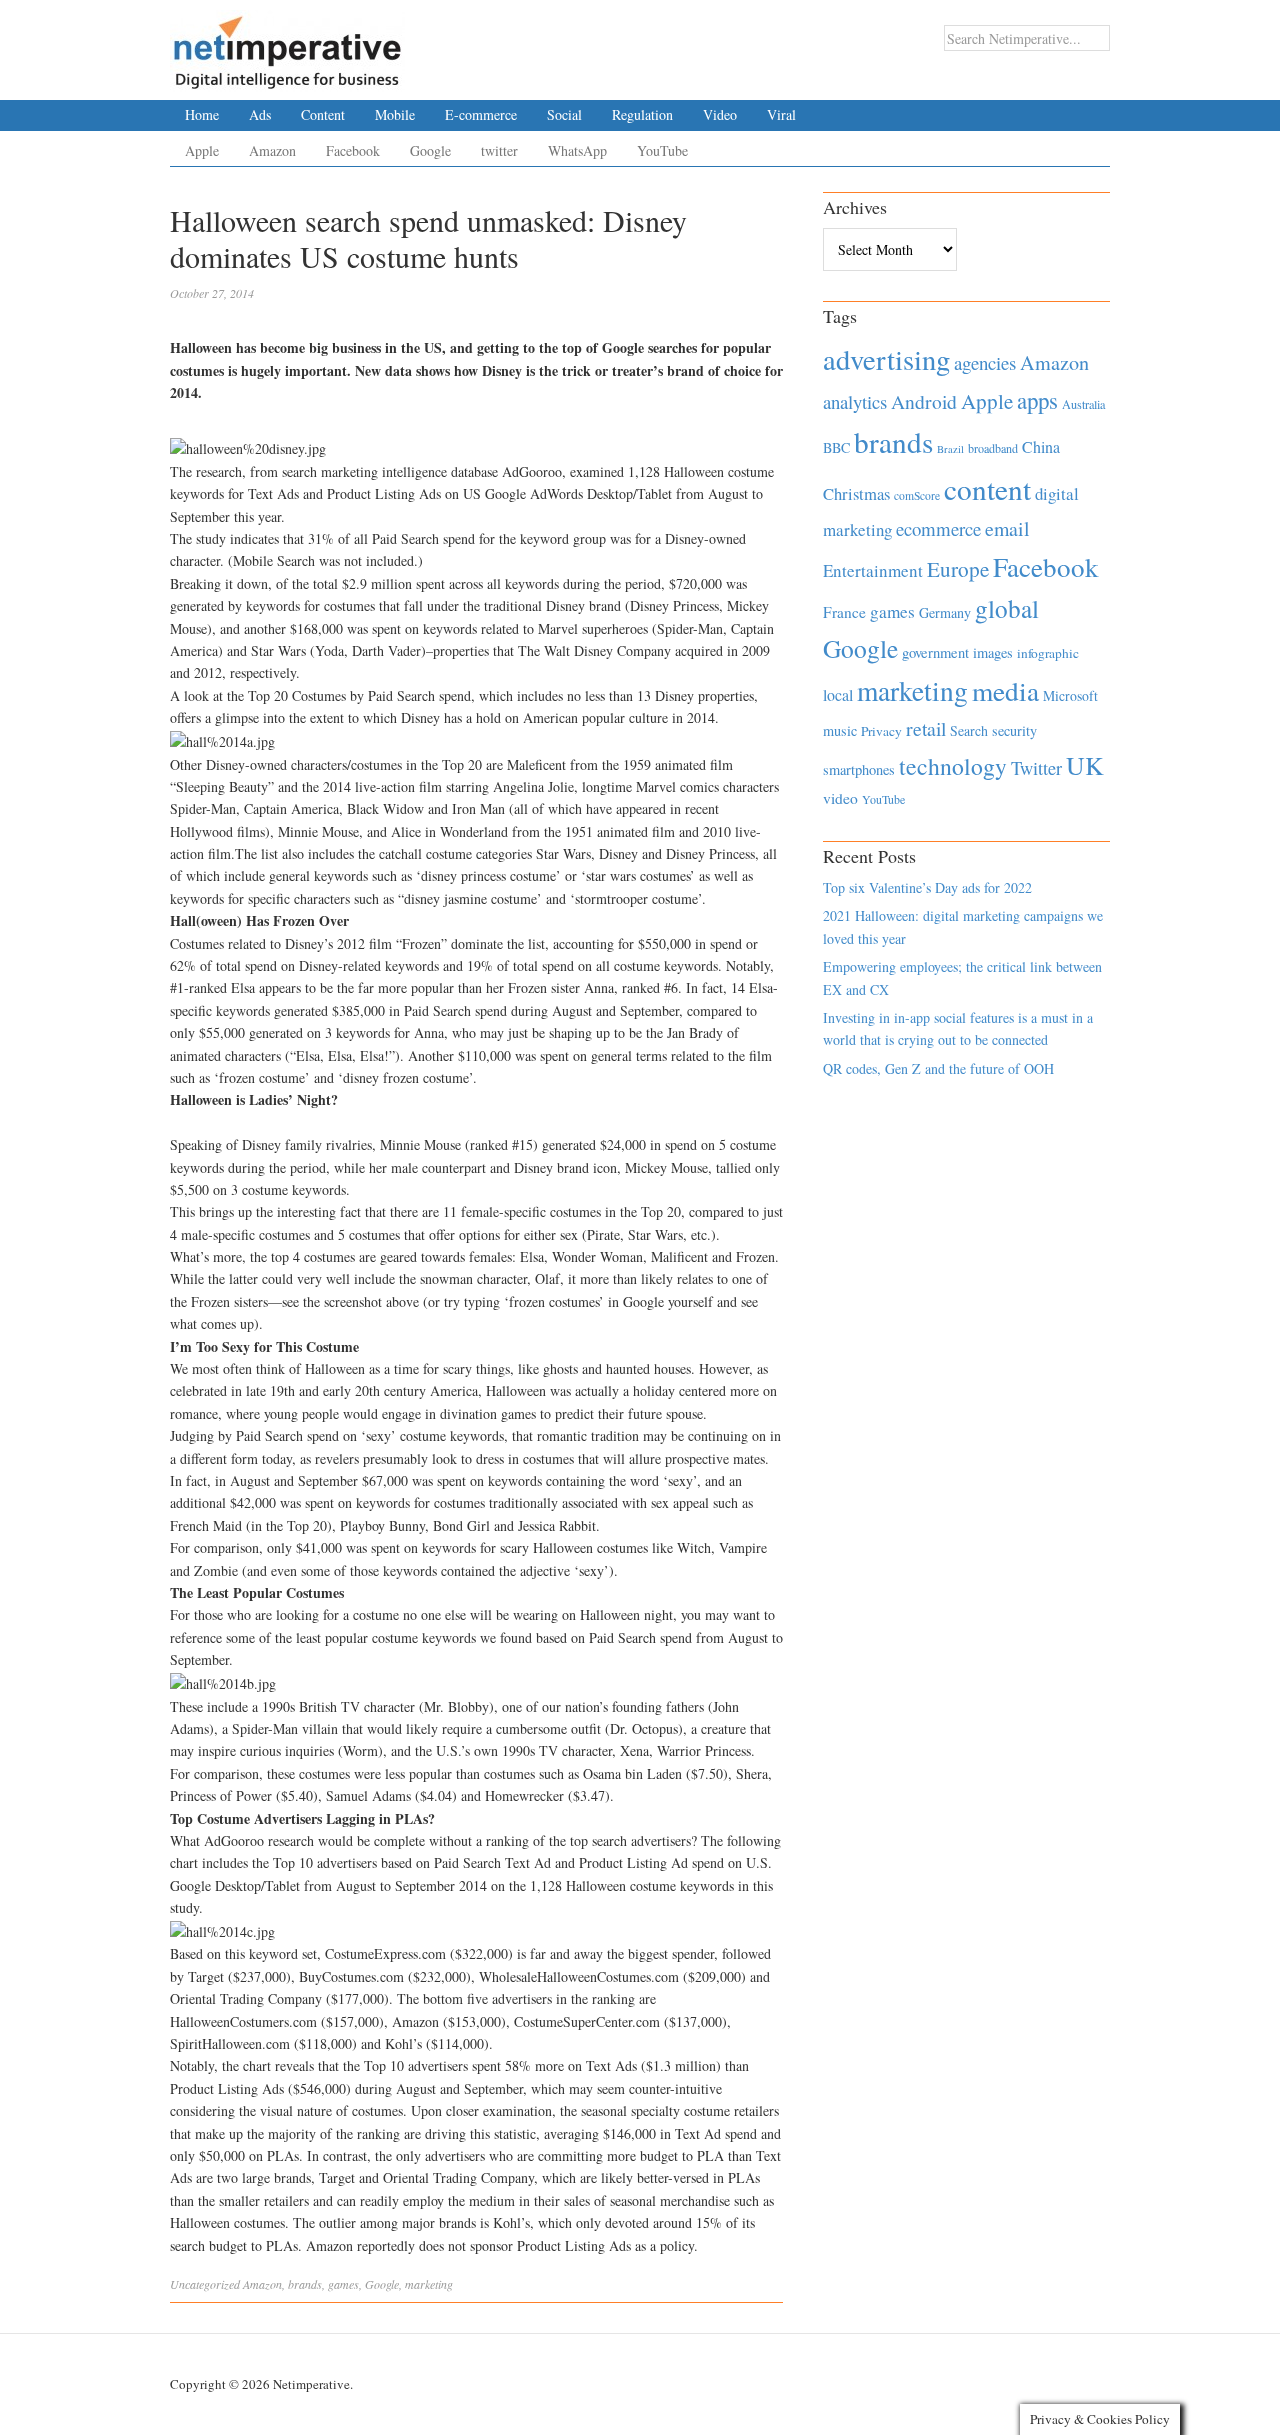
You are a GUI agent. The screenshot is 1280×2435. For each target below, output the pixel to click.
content (987, 488)
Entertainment (873, 570)
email (1007, 528)
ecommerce (938, 528)
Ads (260, 114)
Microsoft (1070, 695)
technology (953, 766)
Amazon (272, 150)
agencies (985, 362)
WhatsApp (577, 150)
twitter (499, 150)
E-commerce (481, 114)
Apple (202, 150)
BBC (836, 447)
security (1014, 730)
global (1007, 608)
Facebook (353, 150)
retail (926, 728)
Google (430, 150)
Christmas (856, 493)
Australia (1083, 404)
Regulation (642, 114)
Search (969, 730)
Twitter (1036, 768)
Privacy (881, 731)
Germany (945, 612)
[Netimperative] (287, 45)
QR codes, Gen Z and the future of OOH (938, 1068)
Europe (958, 569)
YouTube (662, 150)
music (840, 730)
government (935, 652)
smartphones (859, 769)
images (993, 652)
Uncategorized (205, 2284)
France (844, 612)
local (838, 694)
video (840, 798)
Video (720, 114)
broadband (993, 448)
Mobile (395, 114)
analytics (855, 401)
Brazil (950, 449)
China (1041, 446)
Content (323, 114)
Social (564, 114)
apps (1037, 400)
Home (202, 114)
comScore (917, 495)
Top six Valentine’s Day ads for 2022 (927, 887)
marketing (429, 2284)
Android (924, 401)
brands (305, 2284)
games (343, 2284)
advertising (886, 359)
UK (1085, 765)
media (1005, 690)
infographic (1048, 653)
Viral (781, 114)
